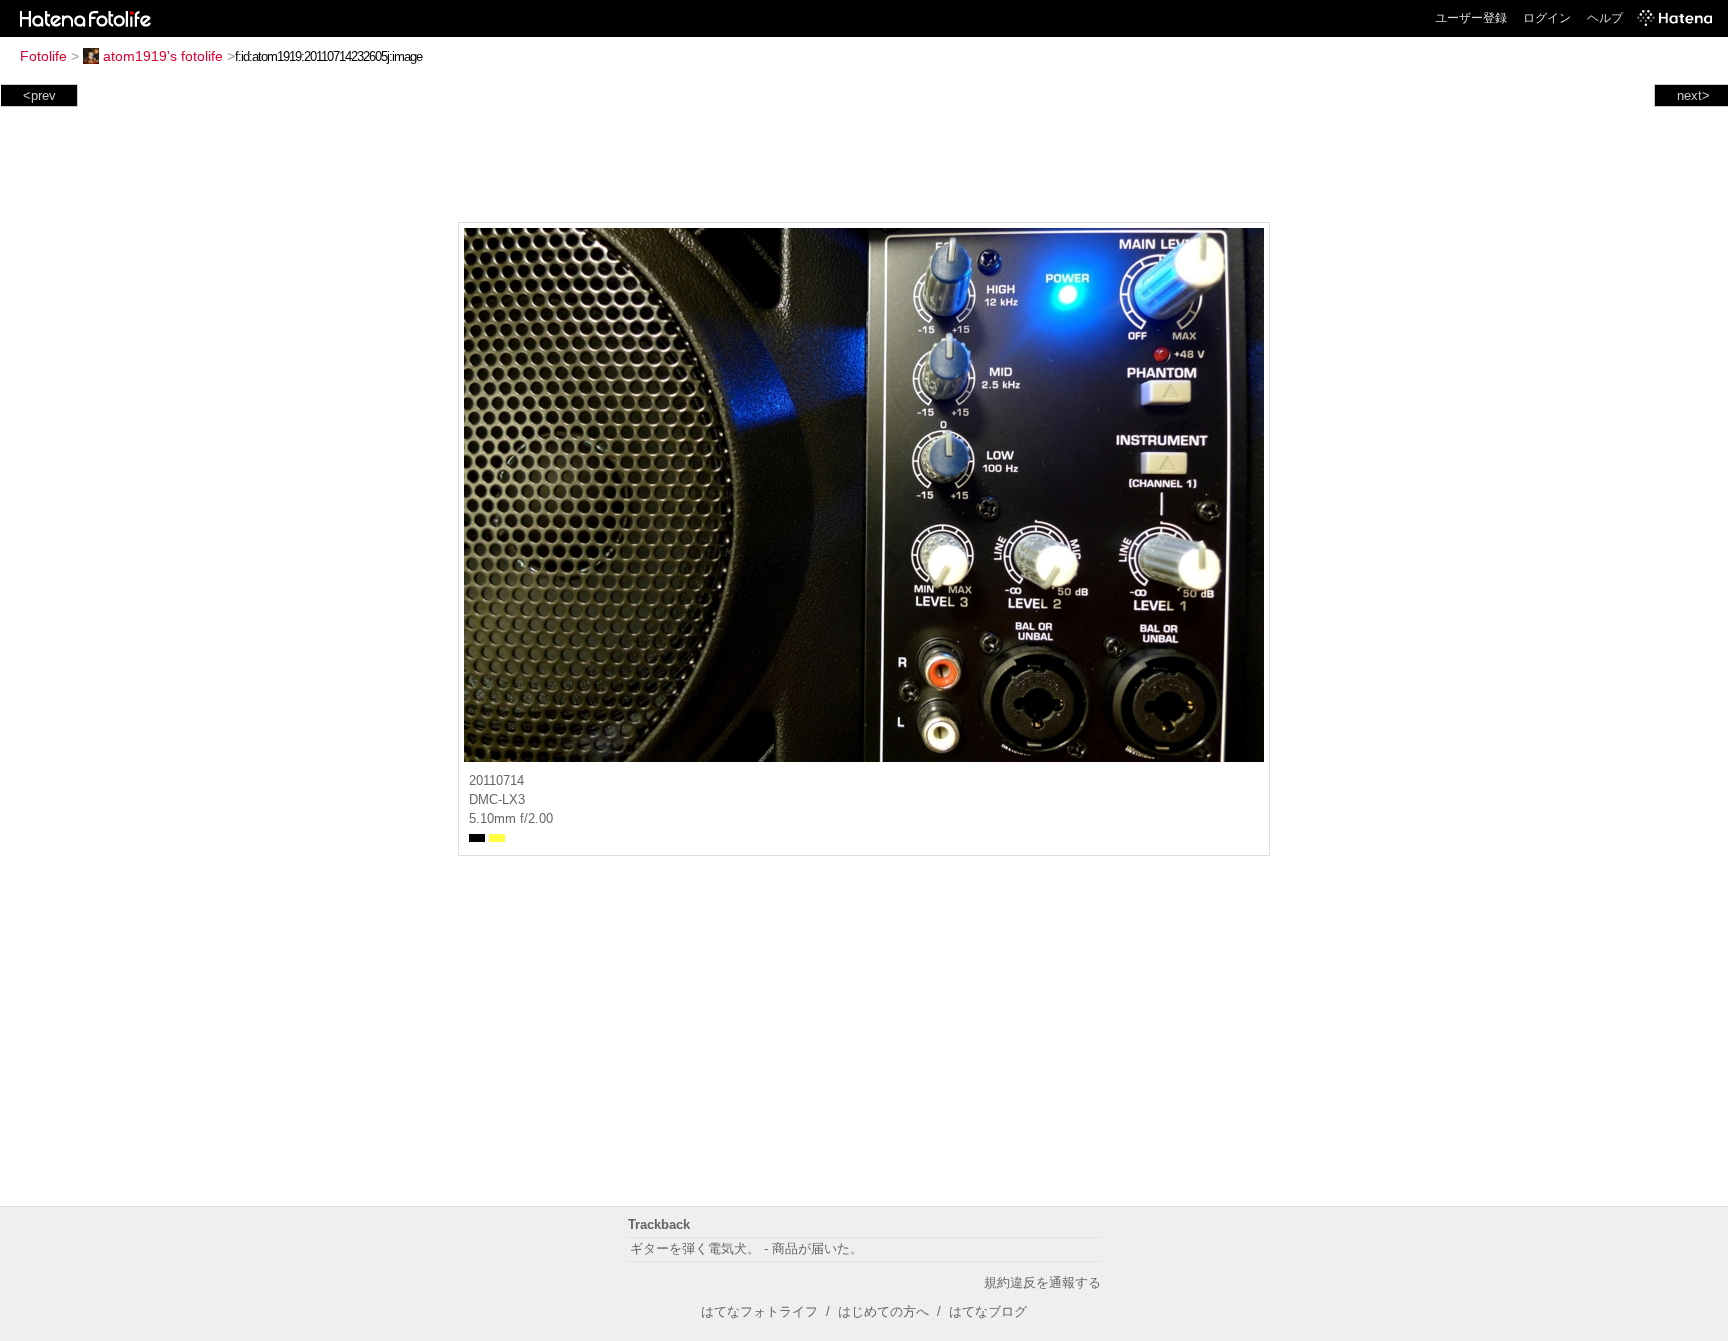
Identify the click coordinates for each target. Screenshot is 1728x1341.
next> (1693, 95)
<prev (39, 95)
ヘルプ (1605, 18)
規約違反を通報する (1042, 1282)
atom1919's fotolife (163, 56)
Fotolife (43, 56)
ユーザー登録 (1471, 18)
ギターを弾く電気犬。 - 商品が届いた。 (746, 1248)
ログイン (1547, 18)
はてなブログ (988, 1311)
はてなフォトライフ (759, 1311)
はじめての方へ (883, 1311)
